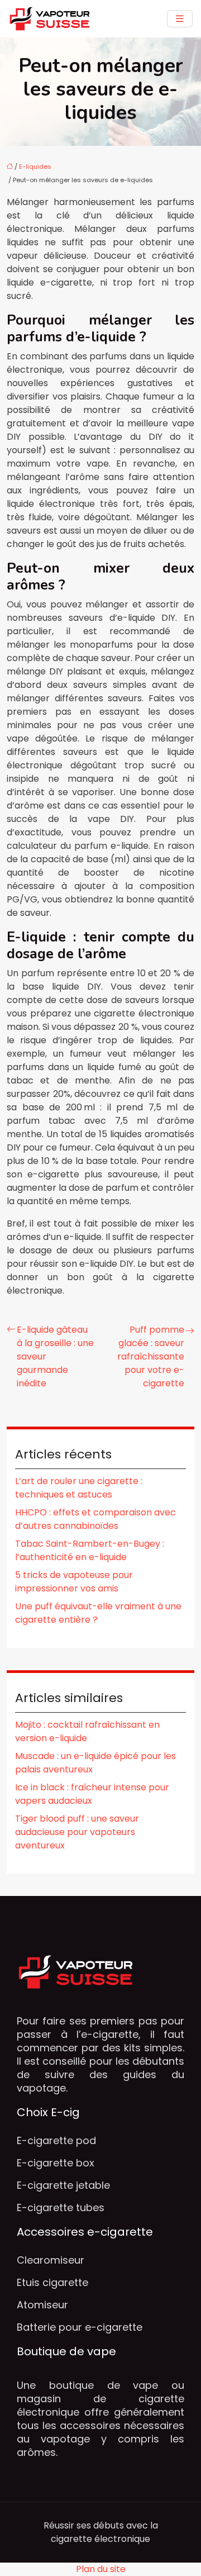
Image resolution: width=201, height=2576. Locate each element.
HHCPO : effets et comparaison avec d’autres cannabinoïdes (95, 1519)
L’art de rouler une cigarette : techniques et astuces (79, 1488)
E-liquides (35, 167)
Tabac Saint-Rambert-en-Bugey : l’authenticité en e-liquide (90, 1550)
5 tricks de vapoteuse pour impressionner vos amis (74, 1582)
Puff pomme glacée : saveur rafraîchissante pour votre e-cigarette (151, 1356)
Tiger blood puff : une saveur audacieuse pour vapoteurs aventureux (77, 1832)
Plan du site (101, 2569)
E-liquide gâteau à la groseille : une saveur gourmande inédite (55, 1356)
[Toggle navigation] (180, 19)
